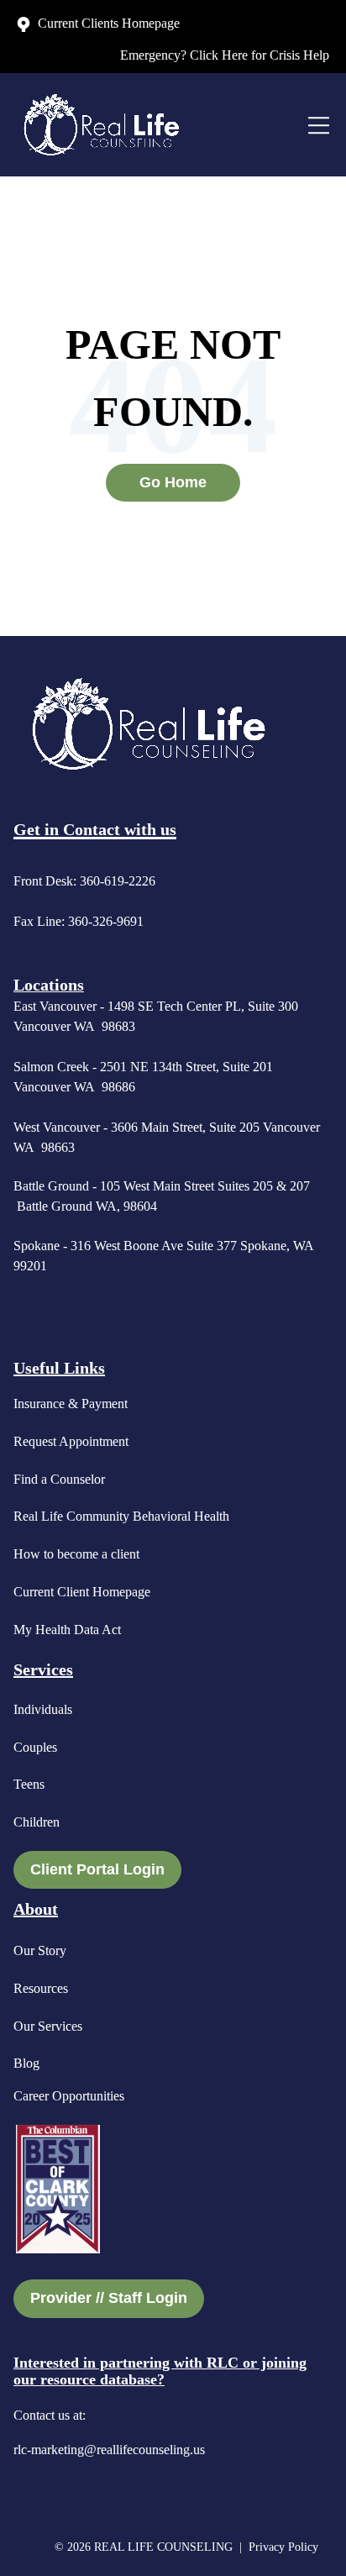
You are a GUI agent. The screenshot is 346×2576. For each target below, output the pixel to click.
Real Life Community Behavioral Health (121, 1516)
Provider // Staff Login (109, 2298)
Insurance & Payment (71, 1404)
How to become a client (76, 1554)
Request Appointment (71, 1441)
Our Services (48, 2026)
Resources (41, 1988)
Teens (29, 1784)
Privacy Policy (285, 2547)
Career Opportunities (69, 2096)
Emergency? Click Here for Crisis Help (225, 55)
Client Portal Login (97, 1869)
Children (37, 1822)
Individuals (43, 1709)
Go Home (173, 482)
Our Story (40, 1950)
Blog (26, 2063)
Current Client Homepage (82, 1592)
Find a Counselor (59, 1479)
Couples (35, 1747)
